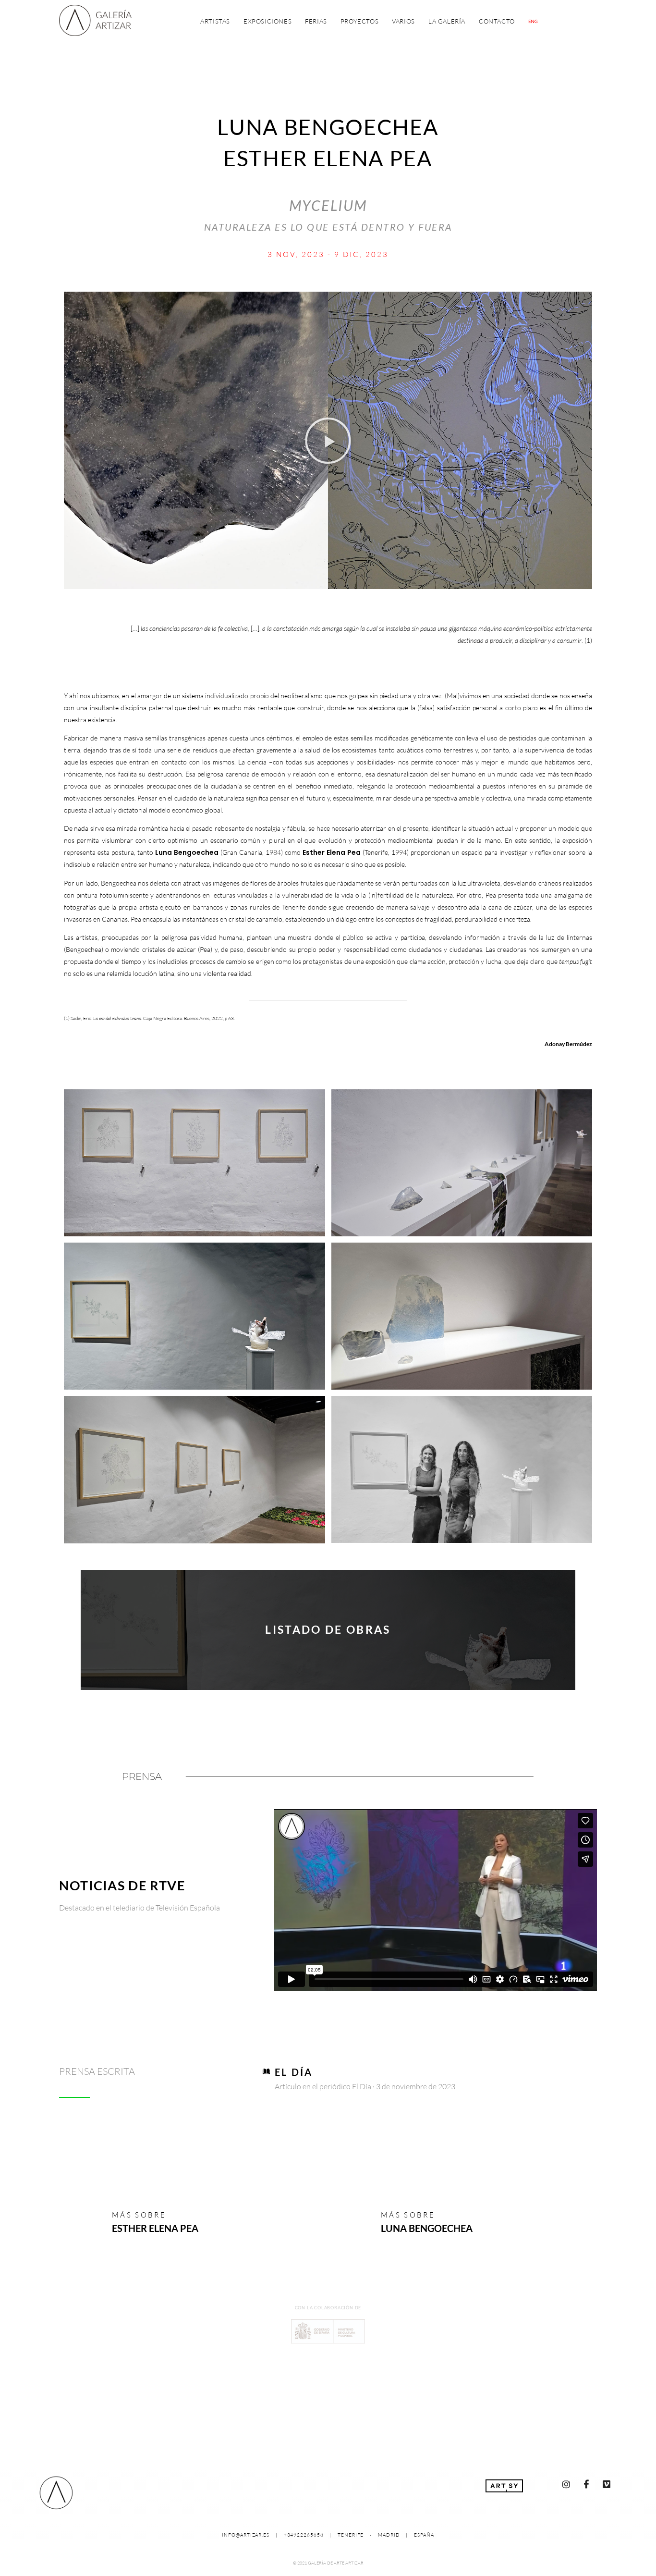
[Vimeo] (607, 2484)
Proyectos (359, 21)
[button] (328, 441)
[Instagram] (566, 2484)
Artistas (215, 21)
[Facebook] (586, 2484)
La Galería (447, 21)
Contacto (497, 21)
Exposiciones (267, 21)
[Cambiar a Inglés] (533, 21)
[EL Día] (266, 2071)
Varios (403, 21)
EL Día (294, 2072)
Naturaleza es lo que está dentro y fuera (328, 227)
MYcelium (328, 205)
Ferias (316, 21)
